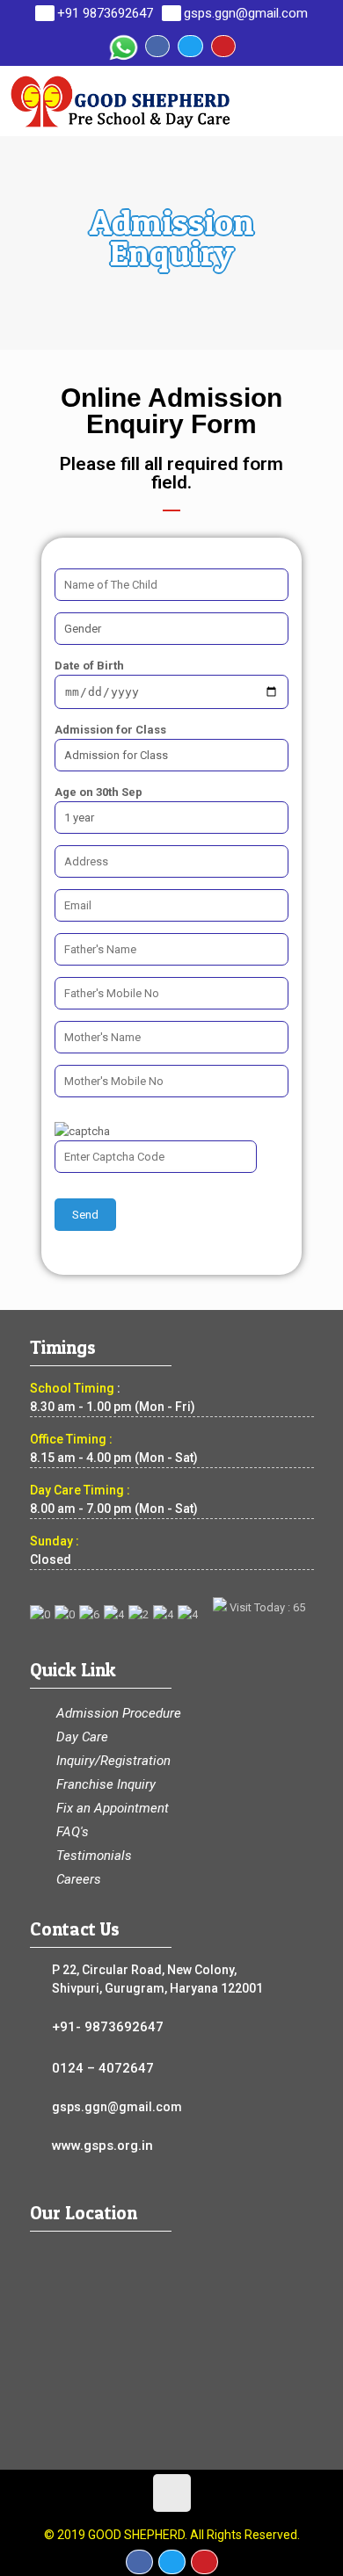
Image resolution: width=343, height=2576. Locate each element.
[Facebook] (157, 46)
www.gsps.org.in (102, 2145)
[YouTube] (223, 46)
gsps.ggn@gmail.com (246, 13)
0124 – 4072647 (103, 2068)
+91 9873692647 (105, 13)
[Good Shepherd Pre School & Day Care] (176, 101)
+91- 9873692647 (108, 2027)
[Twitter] (190, 46)
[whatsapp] (122, 46)
